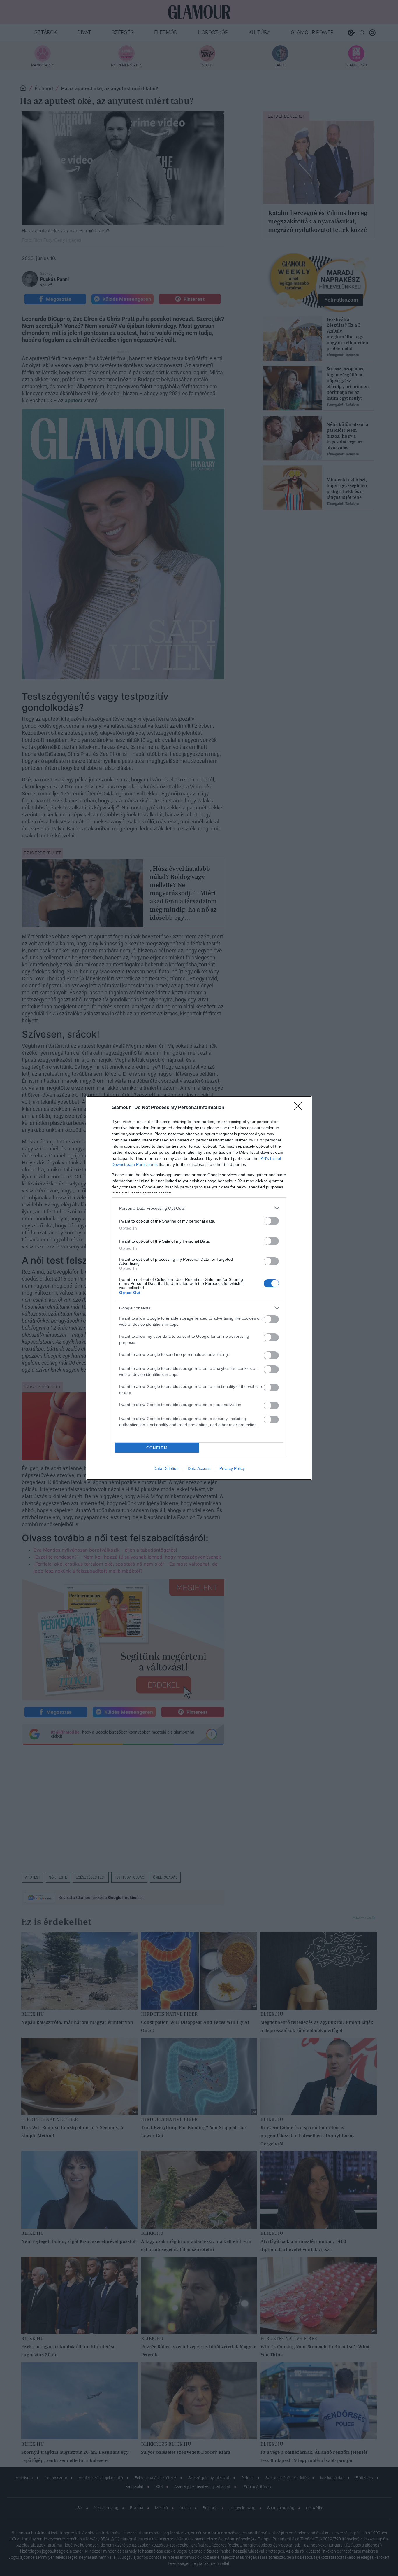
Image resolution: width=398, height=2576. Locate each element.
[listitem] (199, 1208)
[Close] (300, 1108)
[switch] (271, 1221)
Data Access (199, 1468)
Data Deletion (166, 1468)
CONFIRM (157, 1448)
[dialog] (199, 1288)
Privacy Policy (232, 1468)
